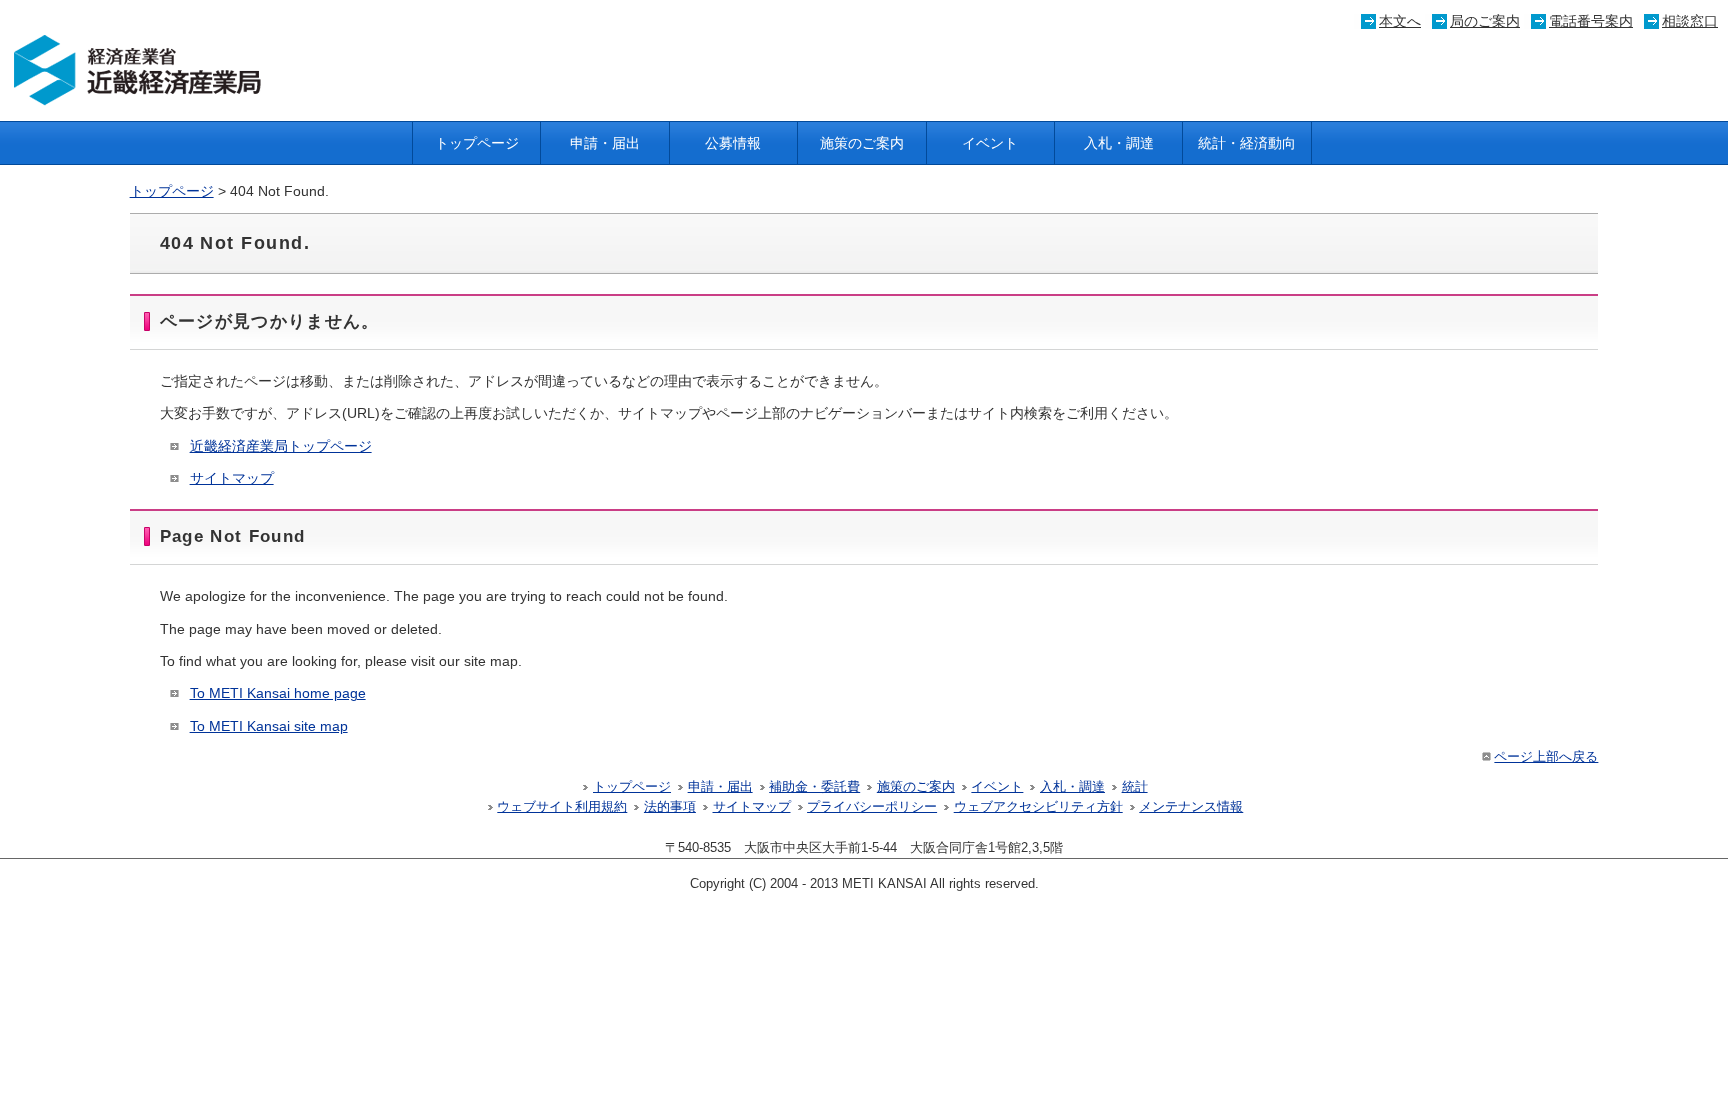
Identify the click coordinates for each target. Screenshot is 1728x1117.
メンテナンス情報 (1191, 807)
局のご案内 (1485, 21)
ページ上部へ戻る (1546, 757)
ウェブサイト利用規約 (562, 807)
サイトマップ (232, 478)
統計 (1135, 787)
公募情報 (733, 143)
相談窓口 (1690, 21)
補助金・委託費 (814, 787)
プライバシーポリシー (872, 807)
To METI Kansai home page (278, 693)
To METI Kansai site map (269, 726)
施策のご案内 (862, 143)
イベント (990, 143)
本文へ (1400, 21)
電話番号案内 (1591, 21)
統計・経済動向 (1247, 143)
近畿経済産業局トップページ (281, 446)
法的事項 (670, 807)
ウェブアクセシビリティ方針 (1038, 807)
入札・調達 (1119, 143)
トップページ (477, 143)
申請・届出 (605, 143)
